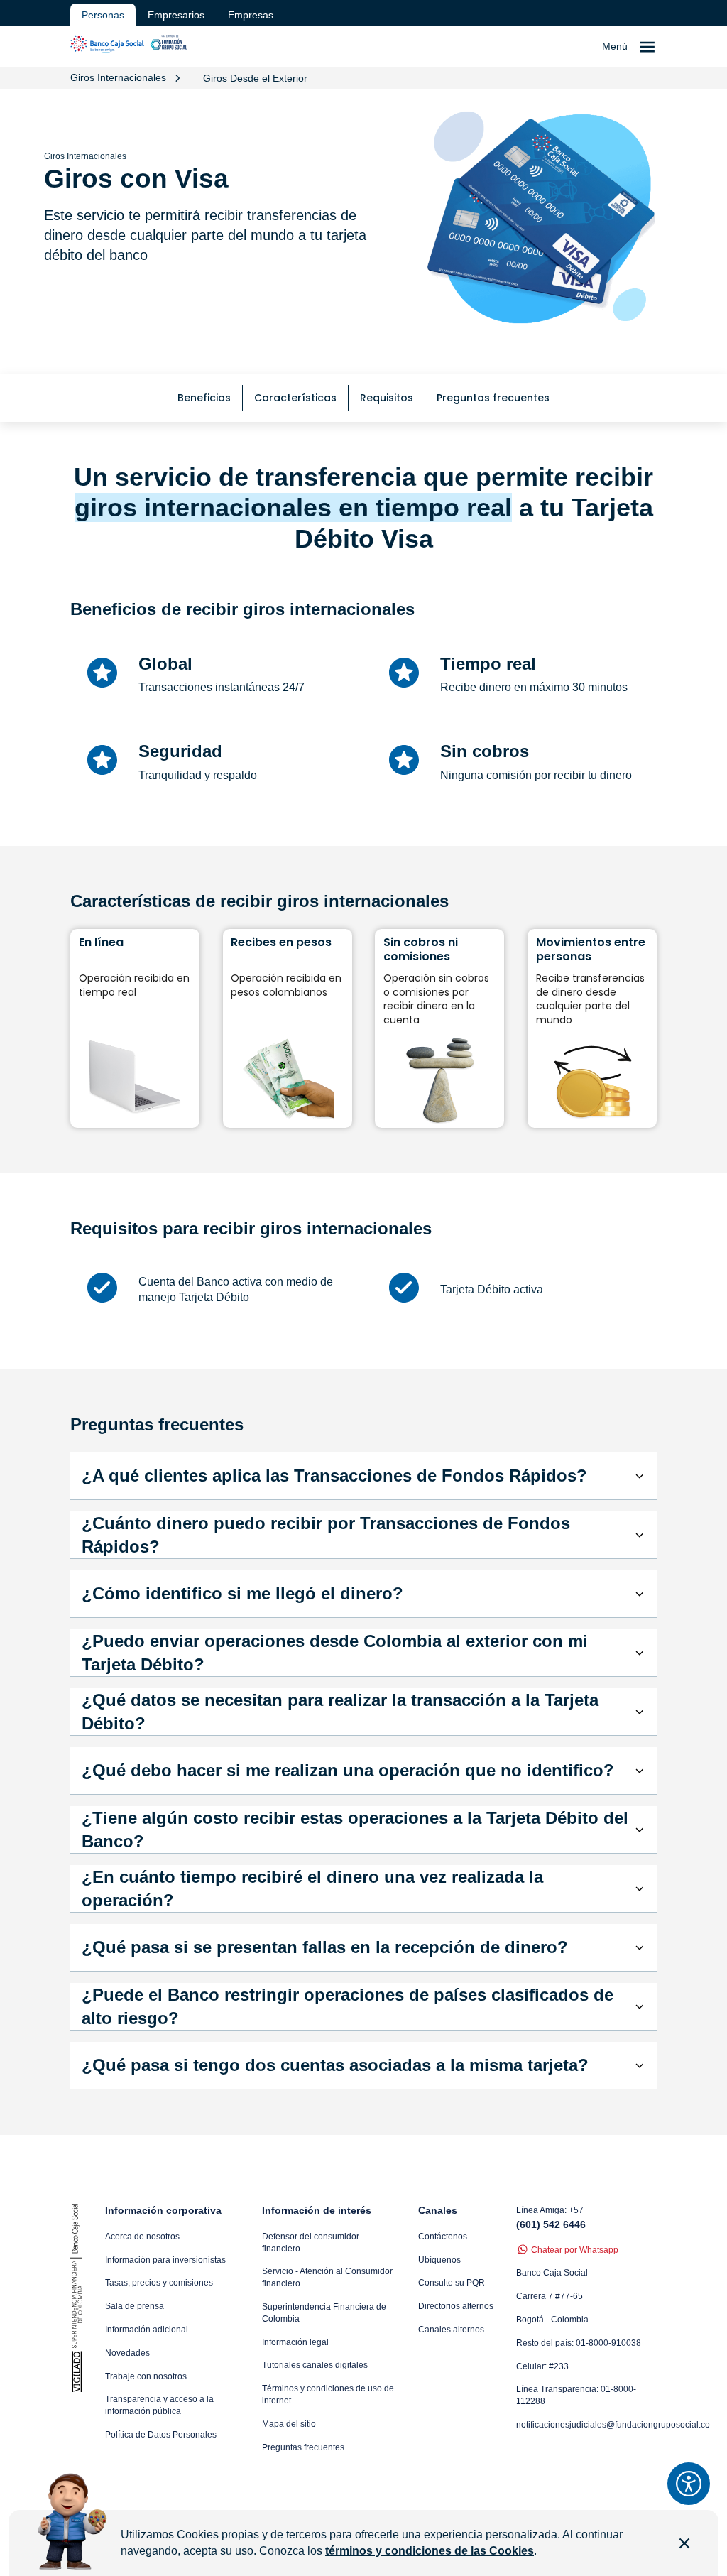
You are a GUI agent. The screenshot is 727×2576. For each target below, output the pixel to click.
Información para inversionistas (165, 2260)
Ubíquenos (439, 2260)
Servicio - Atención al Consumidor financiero (327, 2277)
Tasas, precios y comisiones (159, 2283)
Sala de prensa (135, 2306)
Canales (438, 2210)
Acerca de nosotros (142, 2237)
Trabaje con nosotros (146, 2376)
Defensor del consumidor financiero (311, 2243)
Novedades (127, 2353)
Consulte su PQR (452, 2283)
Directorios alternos (456, 2306)
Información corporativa (163, 2210)
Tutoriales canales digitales (315, 2365)
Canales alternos (451, 2330)
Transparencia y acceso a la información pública (159, 2405)
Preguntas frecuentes (303, 2447)
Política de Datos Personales (161, 2435)
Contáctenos (443, 2237)
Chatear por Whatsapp (575, 2250)
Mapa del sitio (289, 2424)
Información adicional (147, 2330)
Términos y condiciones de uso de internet (328, 2395)
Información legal (295, 2342)
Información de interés (317, 2210)
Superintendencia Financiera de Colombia (324, 2313)
